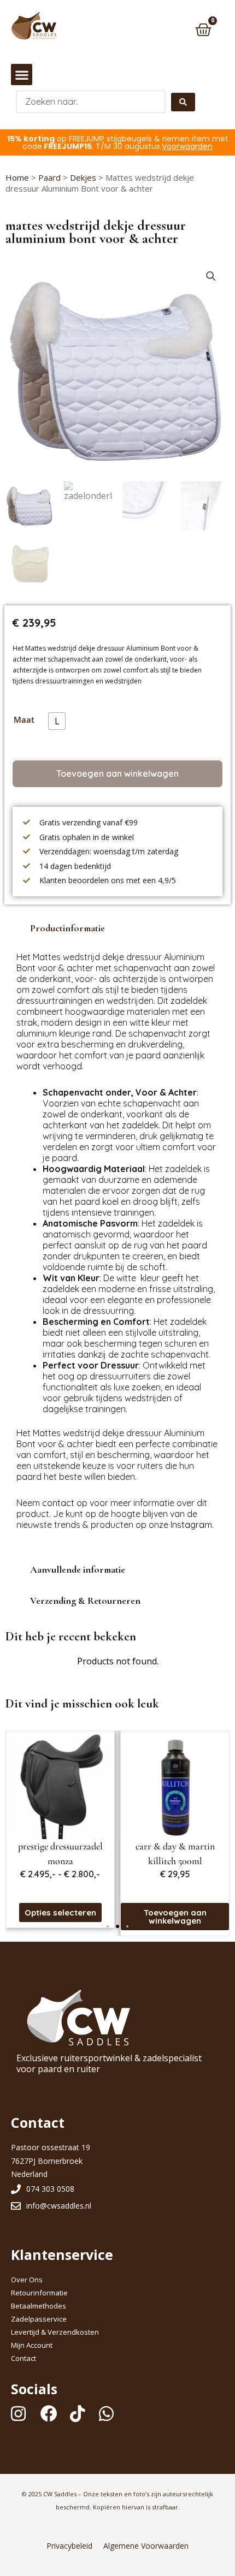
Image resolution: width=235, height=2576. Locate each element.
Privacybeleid (69, 2546)
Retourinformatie (39, 2293)
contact (58, 1503)
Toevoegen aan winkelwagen (117, 774)
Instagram (191, 1525)
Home (17, 177)
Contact (23, 2358)
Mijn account (32, 2345)
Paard (49, 177)
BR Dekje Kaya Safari (175, 1846)
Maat (24, 719)
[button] (22, 75)
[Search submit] (183, 102)
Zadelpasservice (39, 2319)
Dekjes (83, 177)
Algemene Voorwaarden (146, 2546)
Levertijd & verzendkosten (55, 2332)
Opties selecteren (175, 1909)
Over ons (27, 2280)
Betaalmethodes (39, 2306)
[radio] (57, 721)
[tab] (117, 928)
